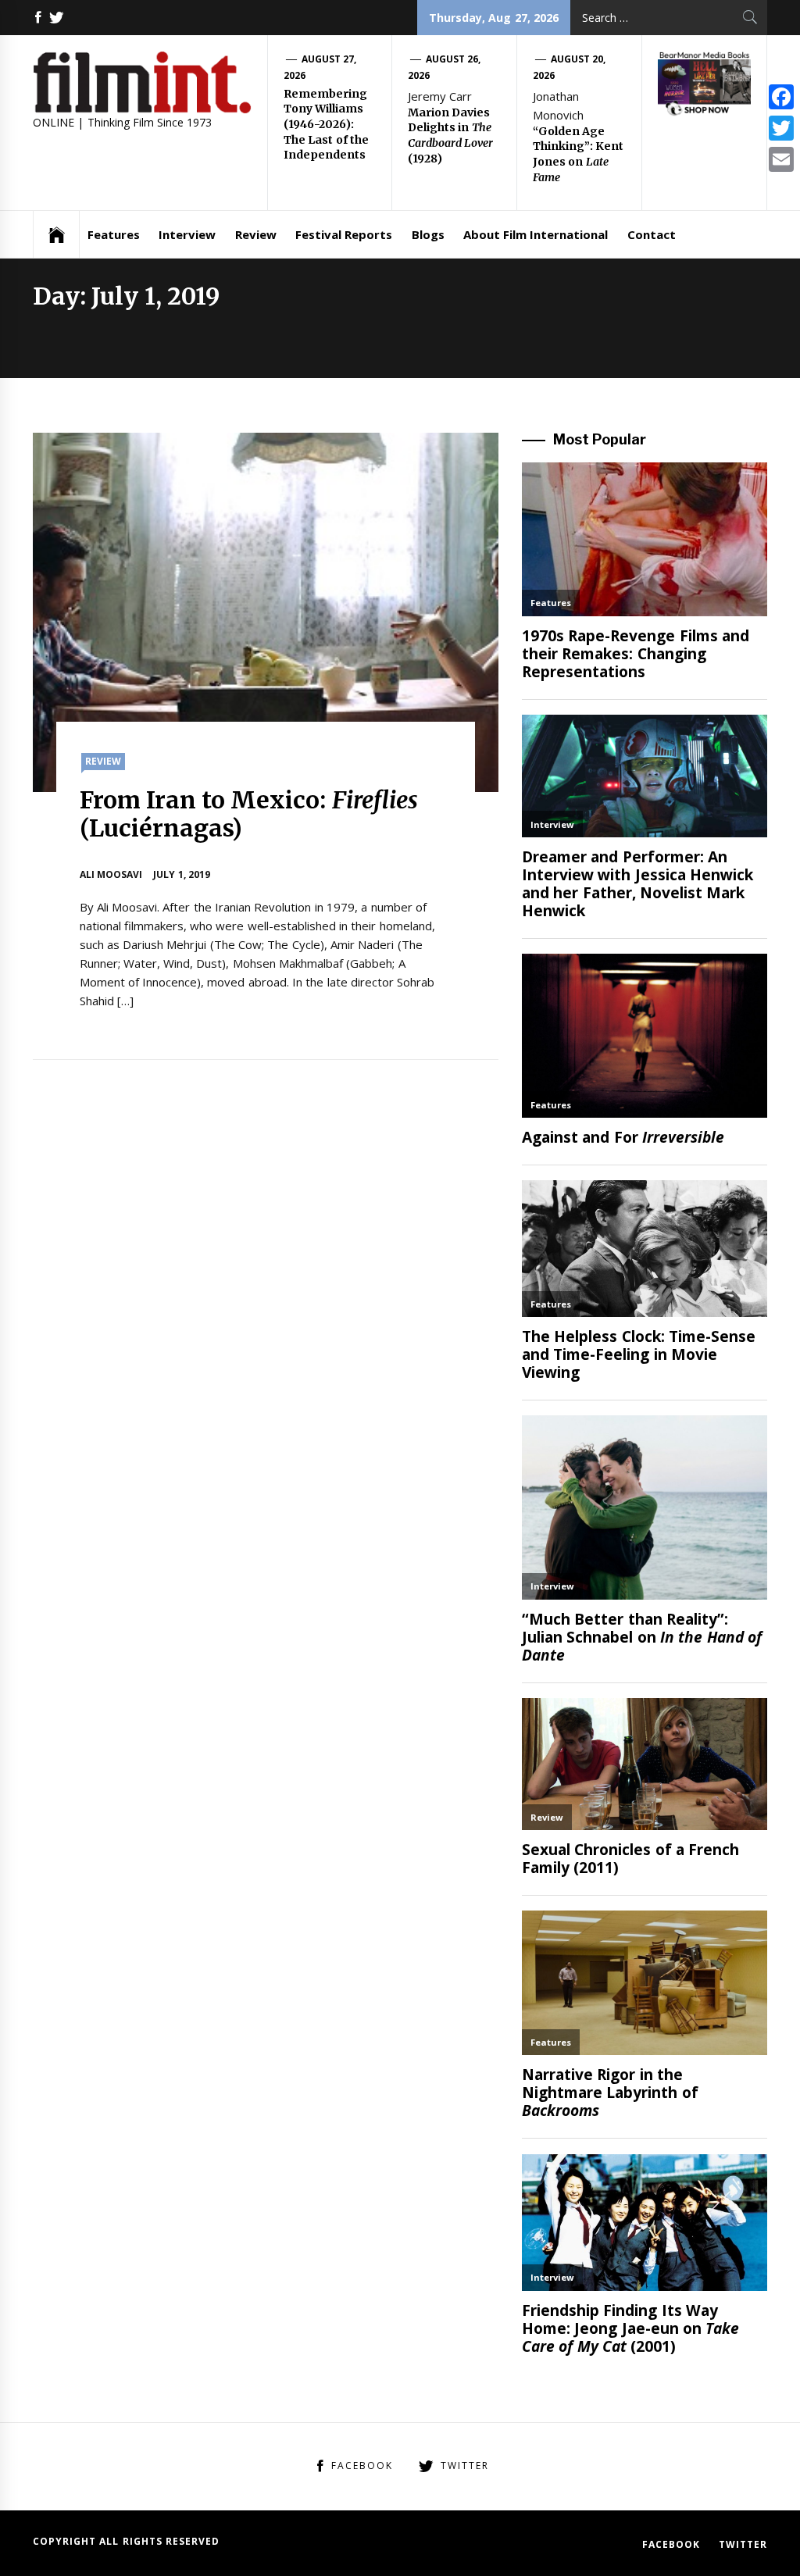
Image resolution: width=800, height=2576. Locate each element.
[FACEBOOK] (38, 18)
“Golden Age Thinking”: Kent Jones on (578, 154)
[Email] (781, 159)
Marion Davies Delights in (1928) (450, 136)
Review (256, 234)
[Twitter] (781, 128)
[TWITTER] (56, 18)
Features (114, 234)
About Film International (536, 234)
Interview (187, 234)
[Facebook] (781, 97)
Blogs (428, 234)
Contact (652, 234)
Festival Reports (344, 234)
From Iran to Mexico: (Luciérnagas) (249, 814)
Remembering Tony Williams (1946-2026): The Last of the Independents (326, 124)
